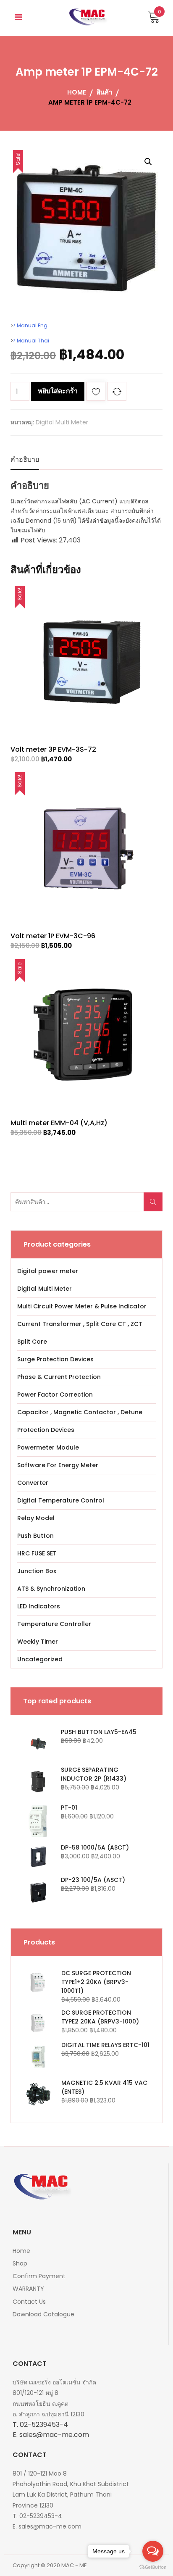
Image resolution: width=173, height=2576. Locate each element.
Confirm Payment (39, 2276)
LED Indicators (39, 1606)
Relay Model (36, 1518)
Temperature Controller (54, 1624)
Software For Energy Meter (58, 1465)
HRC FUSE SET (37, 1553)
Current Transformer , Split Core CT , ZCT (80, 1324)
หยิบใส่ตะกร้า (58, 391)
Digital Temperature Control (61, 1500)
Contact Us (29, 2302)
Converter (33, 1483)
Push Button (35, 1536)
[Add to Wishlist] (96, 393)
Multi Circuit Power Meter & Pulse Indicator (82, 1306)
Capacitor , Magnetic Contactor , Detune (80, 1412)
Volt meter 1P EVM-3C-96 (53, 936)
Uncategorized (40, 1659)
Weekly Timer (38, 1642)
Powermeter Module (48, 1447)
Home (21, 2251)
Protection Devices (46, 1430)
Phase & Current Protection (59, 1377)
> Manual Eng (30, 325)
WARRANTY (28, 2289)
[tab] (25, 460)
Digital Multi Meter (62, 422)
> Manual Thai (31, 341)
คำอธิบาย (25, 459)
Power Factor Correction (55, 1395)
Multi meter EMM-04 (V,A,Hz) (59, 1123)
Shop (20, 2263)
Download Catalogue (43, 2314)
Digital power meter (48, 1271)
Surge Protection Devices (55, 1359)
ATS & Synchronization (51, 1589)
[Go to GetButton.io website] (153, 2567)
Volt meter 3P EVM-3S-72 (53, 749)
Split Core (32, 1342)
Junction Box (37, 1571)
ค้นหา (156, 1206)
